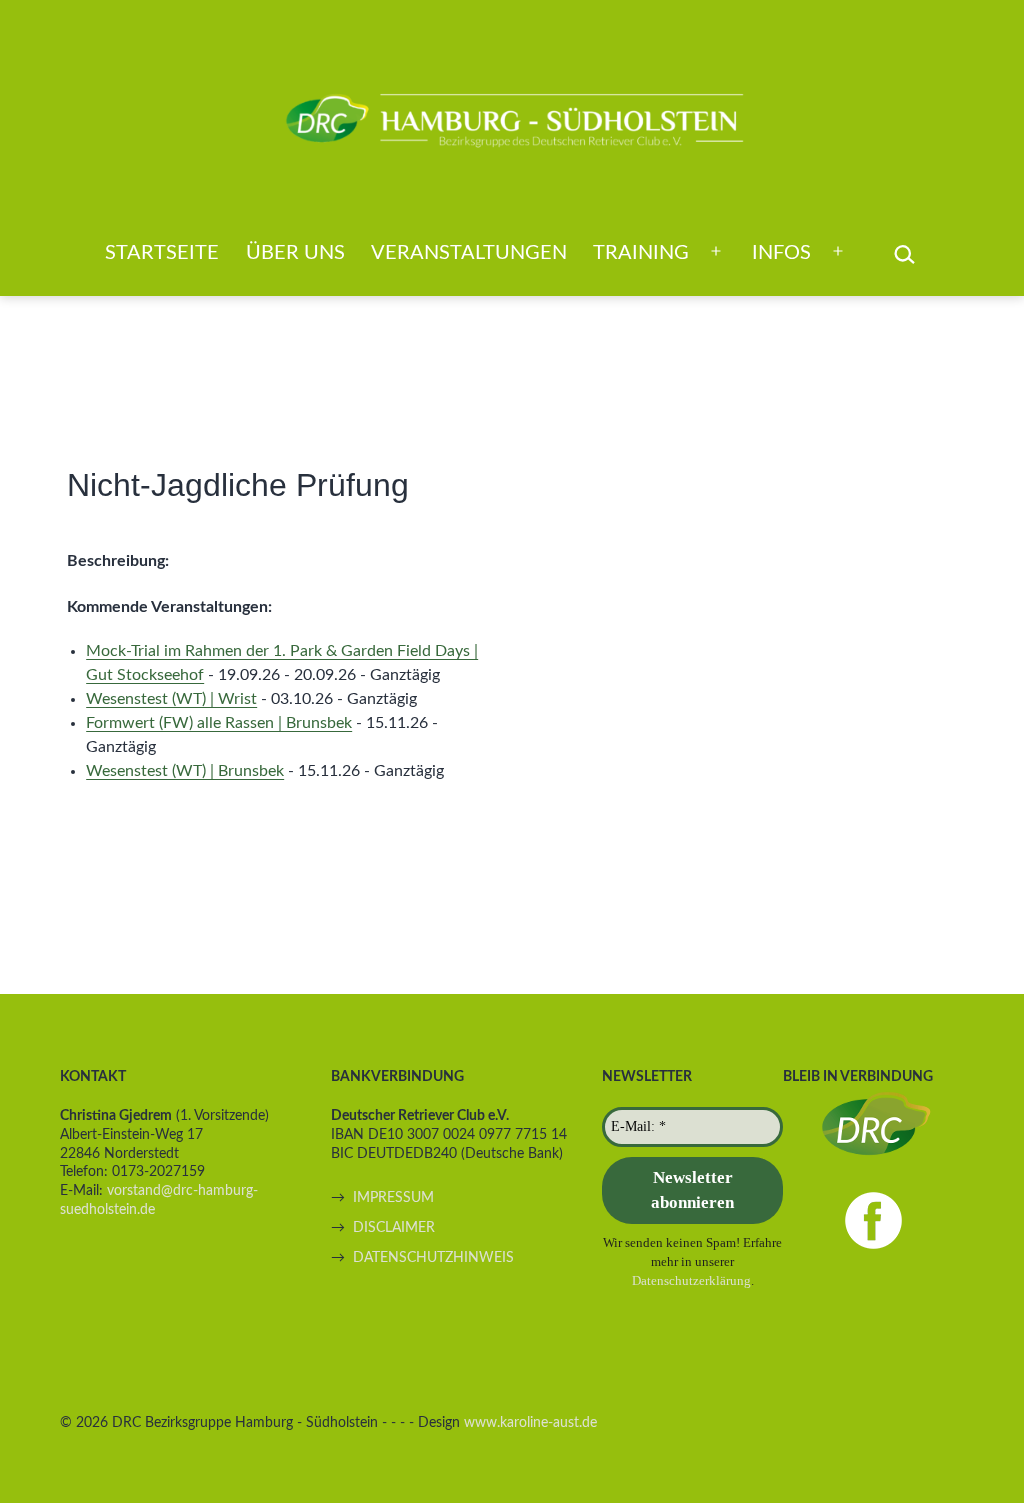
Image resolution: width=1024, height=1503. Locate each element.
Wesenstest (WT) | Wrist (171, 699)
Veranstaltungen (469, 253)
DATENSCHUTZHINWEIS (433, 1257)
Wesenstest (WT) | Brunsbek (185, 771)
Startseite (162, 253)
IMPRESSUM (393, 1197)
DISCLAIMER (394, 1227)
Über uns (295, 253)
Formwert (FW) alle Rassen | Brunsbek (219, 723)
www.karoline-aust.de (530, 1422)
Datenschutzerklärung (691, 1280)
